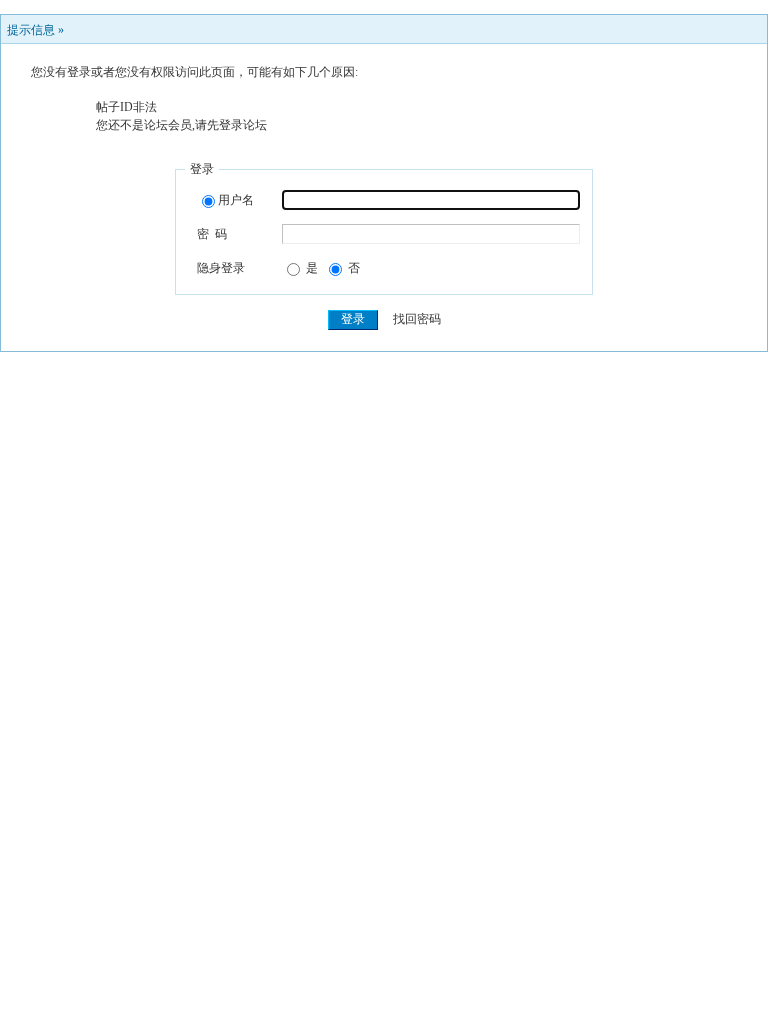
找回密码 (417, 319)
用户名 (236, 200)
